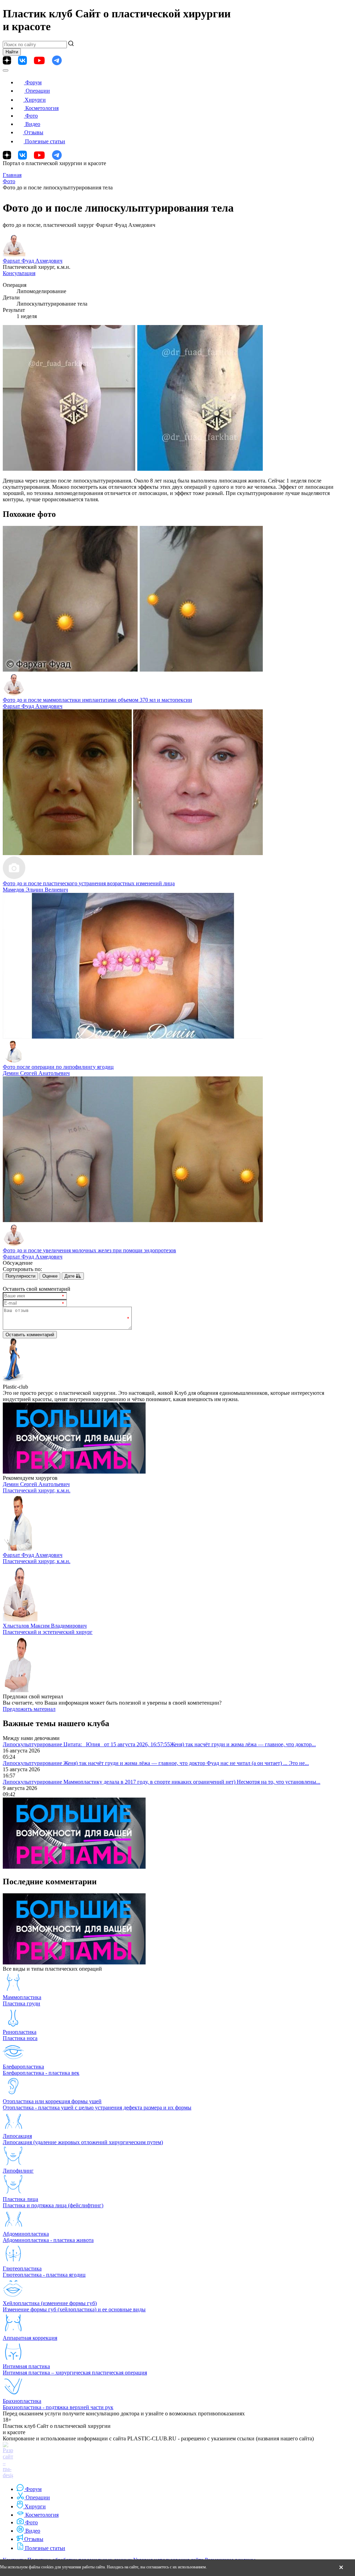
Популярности (20, 1276)
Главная (12, 175)
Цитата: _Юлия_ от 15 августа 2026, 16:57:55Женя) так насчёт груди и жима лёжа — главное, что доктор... (190, 1744)
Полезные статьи (45, 141)
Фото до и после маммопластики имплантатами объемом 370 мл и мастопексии (97, 700)
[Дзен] (7, 60)
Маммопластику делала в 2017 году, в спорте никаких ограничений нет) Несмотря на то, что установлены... (192, 1782)
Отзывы (34, 132)
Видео (33, 124)
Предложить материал (29, 1709)
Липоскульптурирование (33, 1744)
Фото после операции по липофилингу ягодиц (58, 1067)
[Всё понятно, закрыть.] (341, 2568)
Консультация (19, 273)
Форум (33, 82)
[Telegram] (57, 61)
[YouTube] (39, 61)
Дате (70, 1276)
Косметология (42, 108)
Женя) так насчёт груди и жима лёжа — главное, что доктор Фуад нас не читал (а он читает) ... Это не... (186, 1763)
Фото (32, 116)
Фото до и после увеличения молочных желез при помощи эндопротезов (89, 1250)
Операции (38, 91)
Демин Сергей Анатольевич (36, 1073)
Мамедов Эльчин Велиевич (35, 890)
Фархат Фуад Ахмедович (33, 261)
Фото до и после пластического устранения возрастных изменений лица (89, 883)
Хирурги (35, 100)
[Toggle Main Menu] (6, 70)
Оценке (50, 1276)
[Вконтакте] (22, 61)
